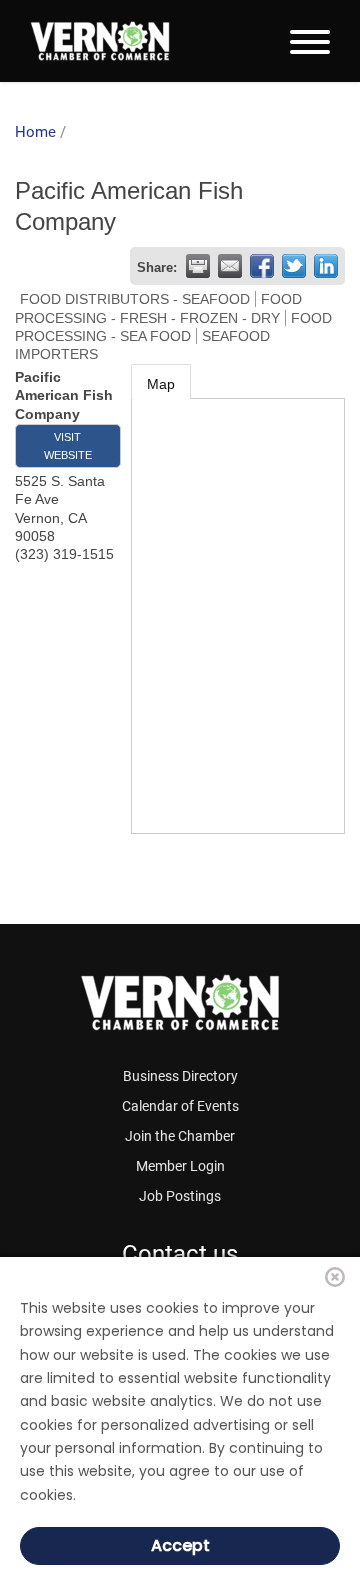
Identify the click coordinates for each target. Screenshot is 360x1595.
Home (35, 132)
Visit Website (68, 446)
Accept (180, 1545)
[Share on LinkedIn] (326, 266)
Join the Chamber (180, 1136)
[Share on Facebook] (262, 266)
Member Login (180, 1166)
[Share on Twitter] (294, 266)
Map (161, 384)
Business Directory (180, 1076)
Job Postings (180, 1196)
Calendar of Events (180, 1106)
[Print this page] (198, 266)
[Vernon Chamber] (100, 41)
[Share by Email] (230, 266)
